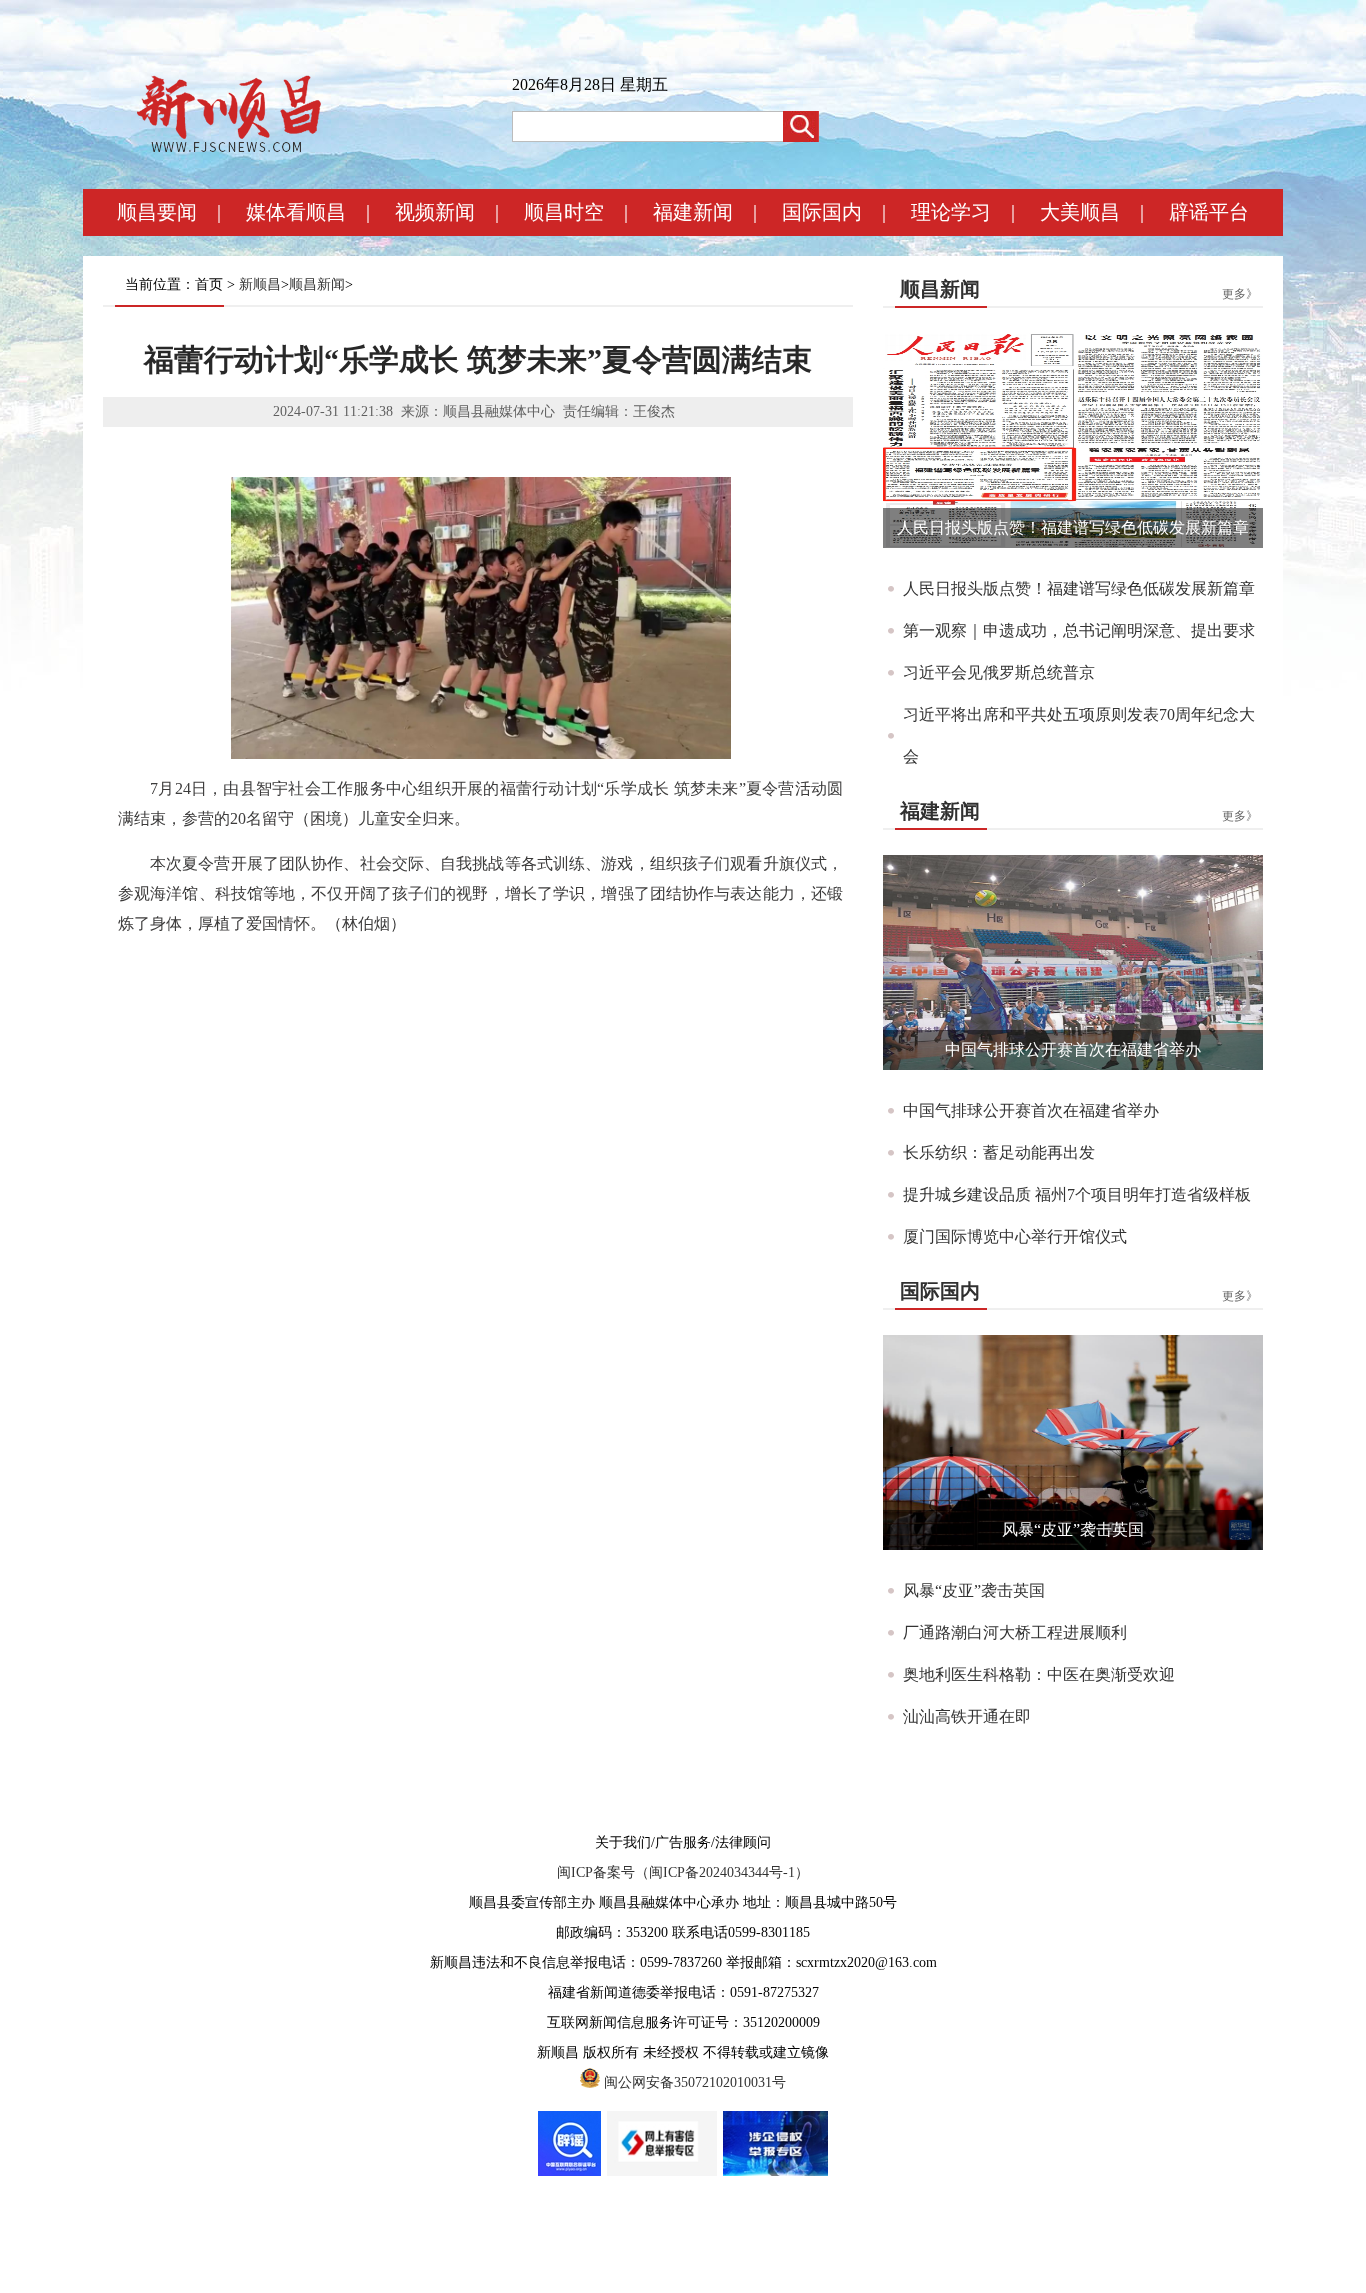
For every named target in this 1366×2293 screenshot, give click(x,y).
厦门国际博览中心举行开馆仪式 (1015, 1236)
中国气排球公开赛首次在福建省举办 (1073, 1049)
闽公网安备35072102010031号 (695, 2082)
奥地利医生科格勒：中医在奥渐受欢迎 (1039, 1674)
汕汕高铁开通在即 (967, 1716)
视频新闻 (435, 212)
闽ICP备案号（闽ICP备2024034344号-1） (683, 1872)
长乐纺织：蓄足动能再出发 (999, 1152)
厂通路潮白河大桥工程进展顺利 (1015, 1632)
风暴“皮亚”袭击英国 (1073, 1529)
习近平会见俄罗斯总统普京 (999, 672)
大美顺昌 (1080, 212)
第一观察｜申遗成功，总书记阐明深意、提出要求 (1079, 630)
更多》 (1240, 294)
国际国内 (822, 212)
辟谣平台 (1209, 212)
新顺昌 (260, 284)
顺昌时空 (564, 212)
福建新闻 (693, 212)
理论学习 (951, 212)
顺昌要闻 (157, 212)
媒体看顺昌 (296, 212)
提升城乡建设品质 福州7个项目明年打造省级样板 (1077, 1194)
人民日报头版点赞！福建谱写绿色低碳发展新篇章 (1073, 527)
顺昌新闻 (317, 284)
